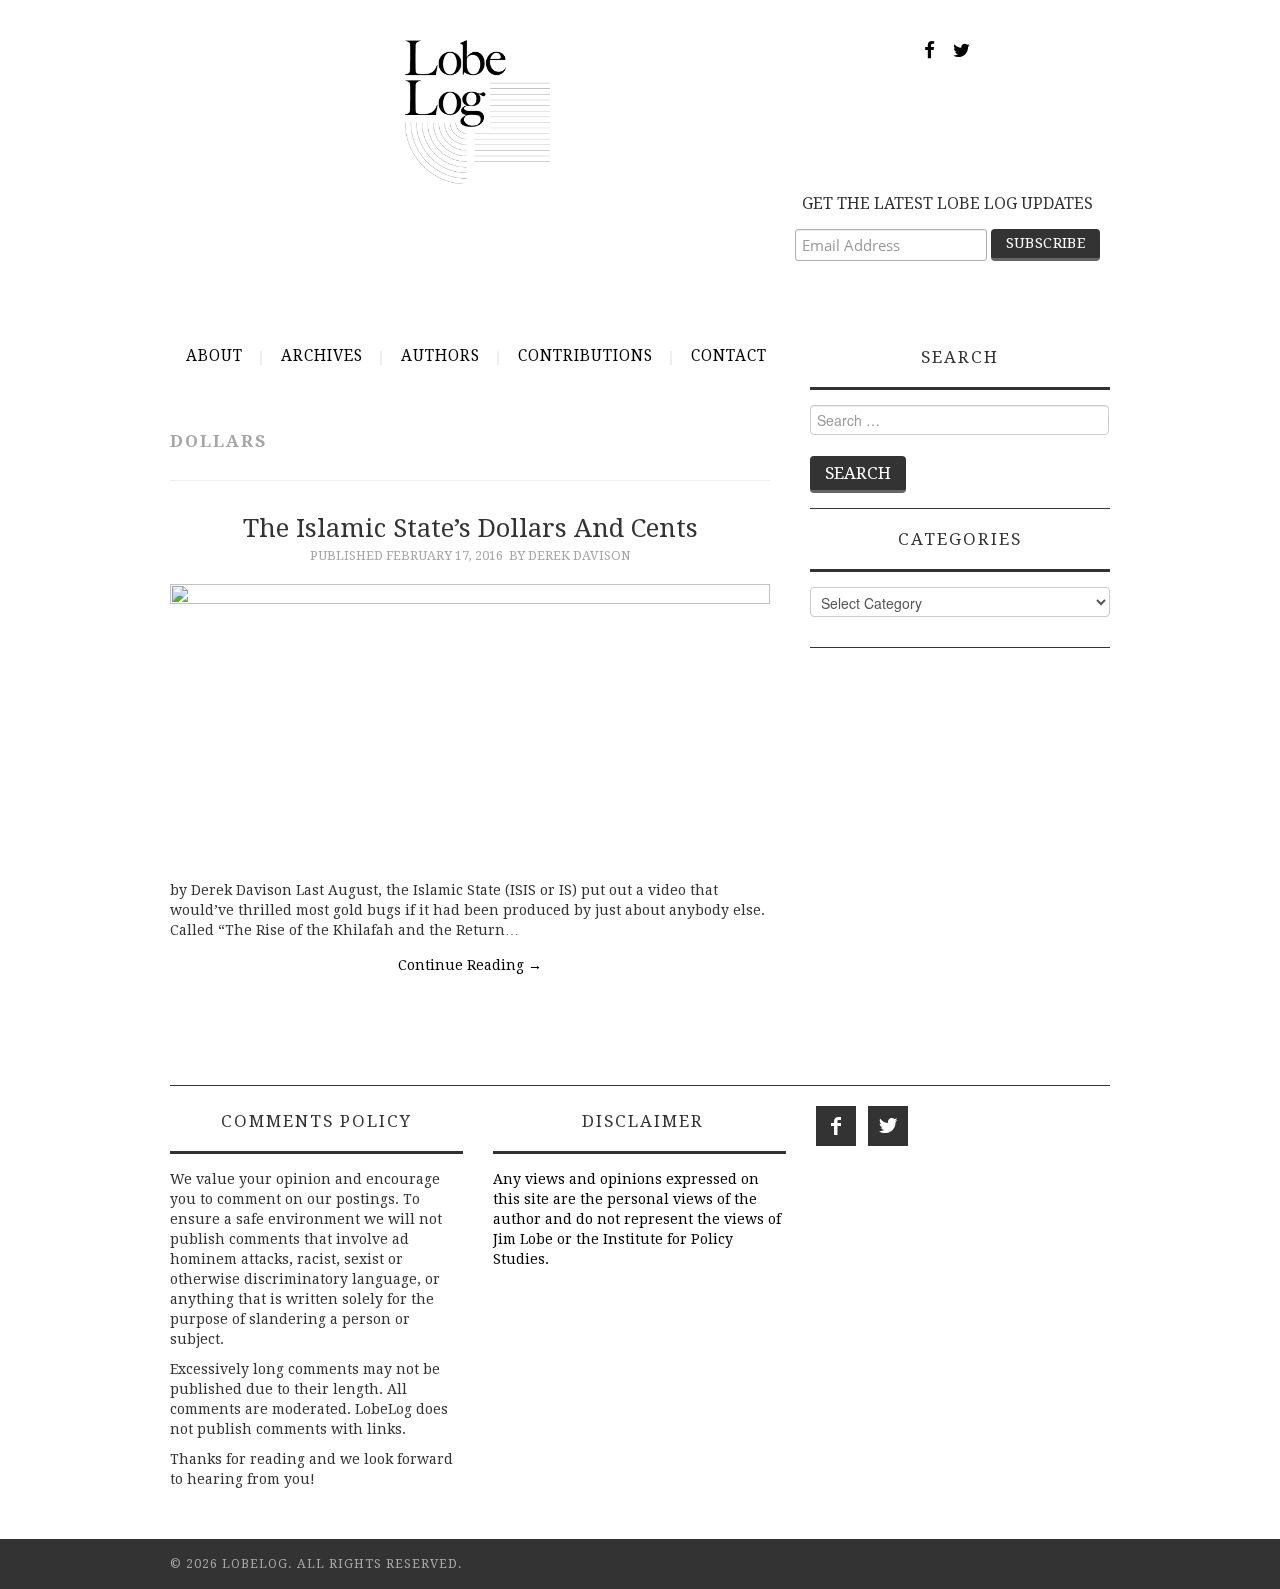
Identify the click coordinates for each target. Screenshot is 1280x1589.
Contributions (585, 356)
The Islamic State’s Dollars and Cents (470, 528)
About (214, 356)
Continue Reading (470, 965)
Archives (322, 356)
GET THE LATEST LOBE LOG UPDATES (947, 203)
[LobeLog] (477, 111)
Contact (729, 356)
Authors (440, 356)
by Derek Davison (570, 555)
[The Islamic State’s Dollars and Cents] (470, 722)
